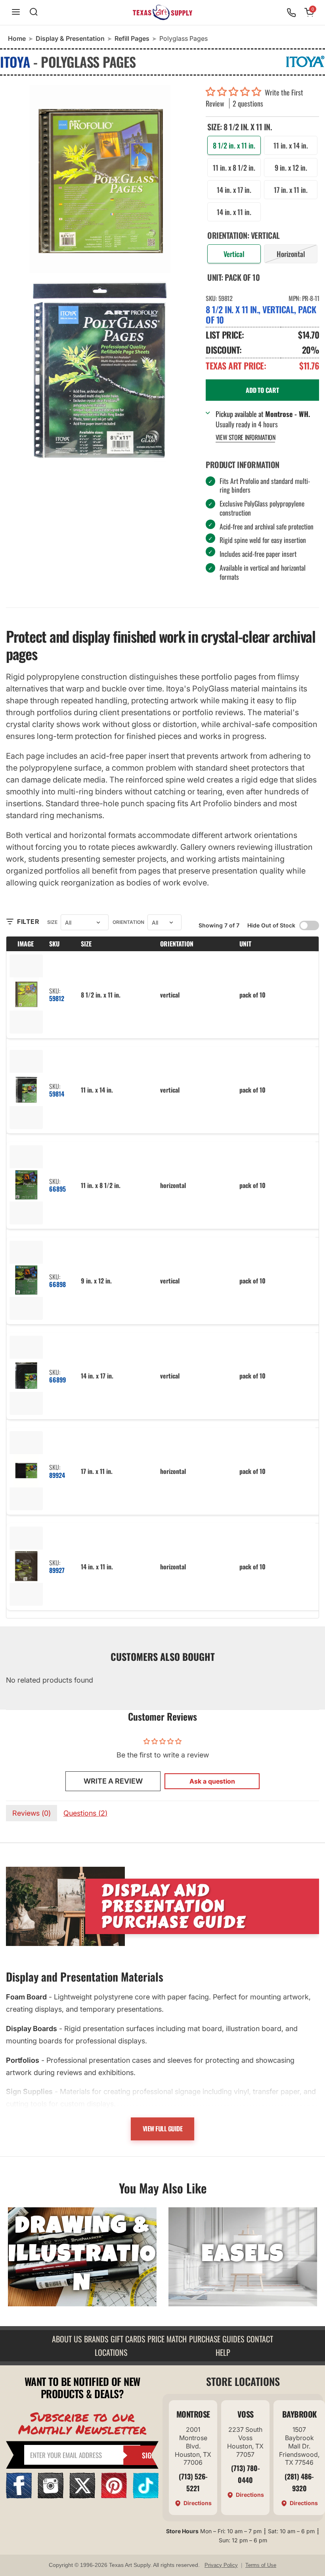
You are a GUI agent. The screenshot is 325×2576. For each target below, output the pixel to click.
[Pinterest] (114, 2496)
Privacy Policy (221, 2565)
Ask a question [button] (212, 1781)
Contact (260, 2339)
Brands (96, 2339)
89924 (57, 1475)
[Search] (34, 12)
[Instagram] (51, 2496)
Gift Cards (128, 2339)
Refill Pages (132, 38)
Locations (111, 2352)
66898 (57, 1284)
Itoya (15, 62)
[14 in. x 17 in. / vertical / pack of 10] (26, 1376)
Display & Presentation (70, 38)
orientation (128, 922)
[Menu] (16, 12)
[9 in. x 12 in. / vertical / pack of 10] (26, 1281)
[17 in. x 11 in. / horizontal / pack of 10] (26, 1471)
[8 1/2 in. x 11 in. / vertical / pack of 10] (26, 995)
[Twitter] (82, 2496)
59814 (57, 1094)
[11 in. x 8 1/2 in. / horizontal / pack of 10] (26, 1185)
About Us (67, 2339)
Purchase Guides (217, 2339)
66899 (57, 1380)
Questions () (85, 1813)
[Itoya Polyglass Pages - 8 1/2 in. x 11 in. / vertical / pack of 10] (100, 179)
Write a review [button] (113, 1781)
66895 (57, 1189)
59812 (57, 998)
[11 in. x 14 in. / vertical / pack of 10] (26, 1090)
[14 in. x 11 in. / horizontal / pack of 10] (26, 1567)
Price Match (167, 2339)
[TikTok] (146, 2496)
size (52, 922)
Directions (198, 2503)
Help (223, 2352)
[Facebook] (19, 2496)
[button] (235, 92)
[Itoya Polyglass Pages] (100, 371)
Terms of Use (261, 2565)
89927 (57, 1570)
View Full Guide (163, 2129)
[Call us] (291, 13)
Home (17, 38)
